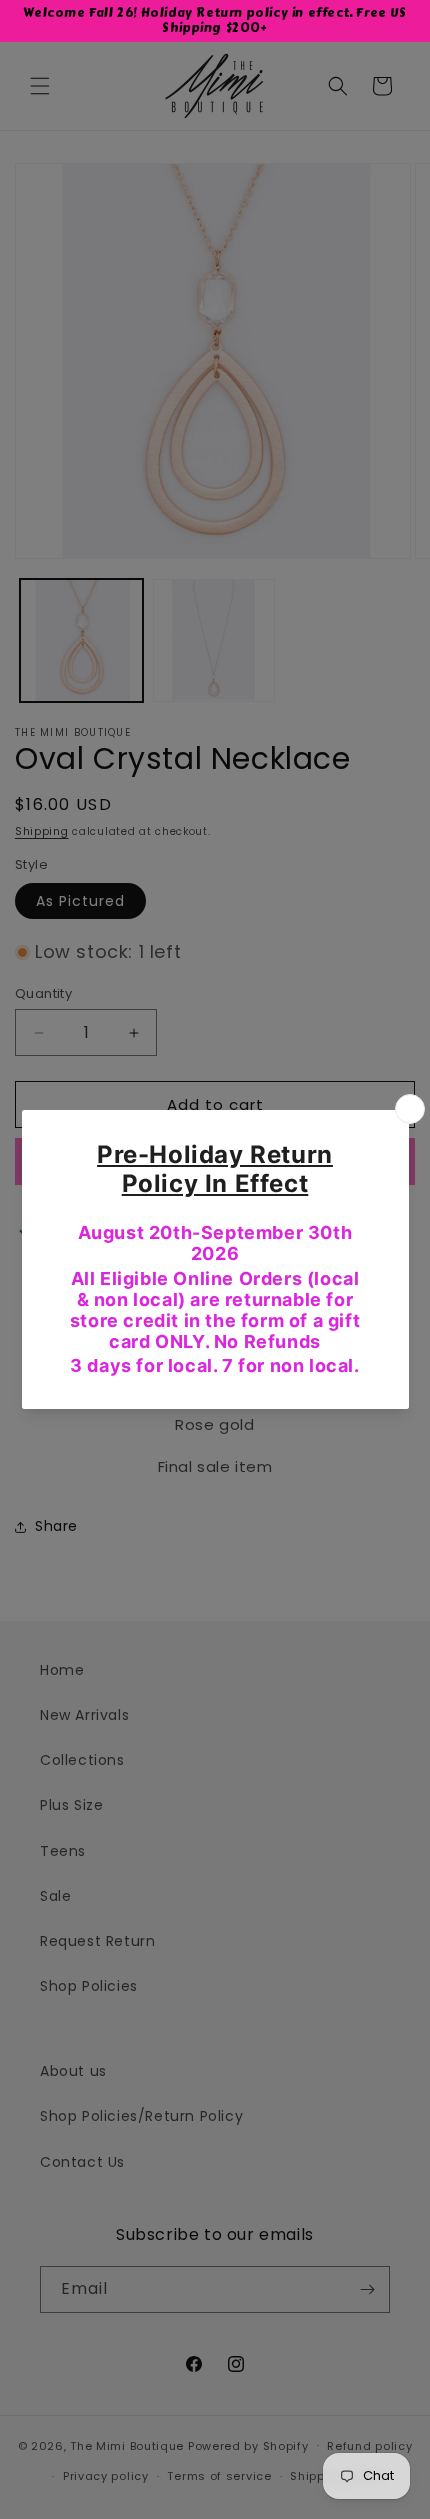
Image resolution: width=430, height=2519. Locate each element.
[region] (215, 21)
